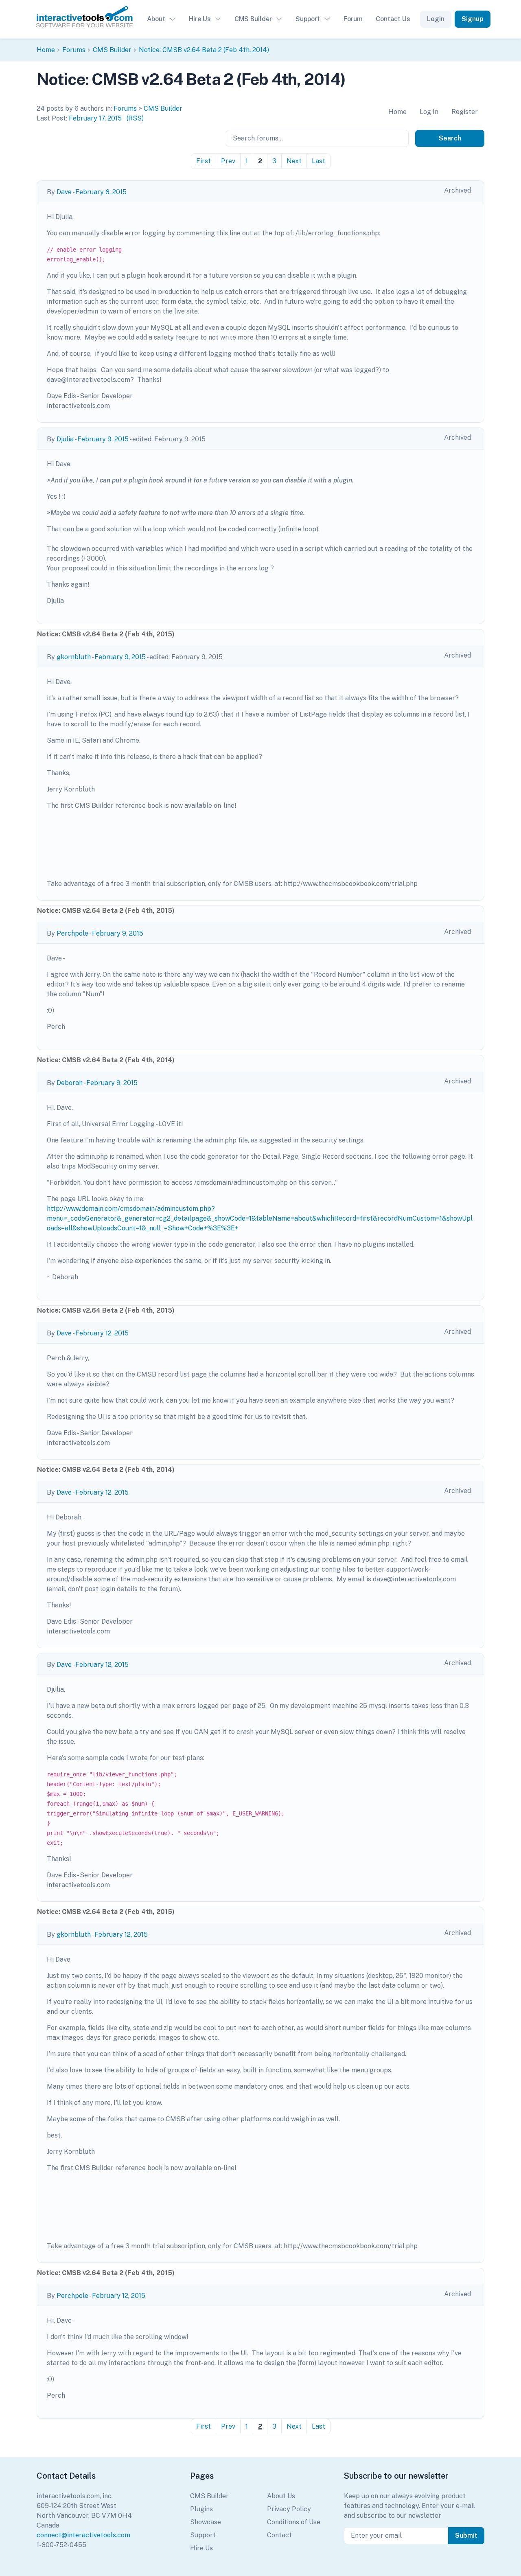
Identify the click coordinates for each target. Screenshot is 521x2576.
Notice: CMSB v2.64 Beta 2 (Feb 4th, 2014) (204, 50)
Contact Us (393, 19)
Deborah (70, 1083)
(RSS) (135, 118)
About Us (281, 2496)
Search (450, 138)
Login (436, 19)
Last (319, 161)
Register (465, 112)
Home (46, 50)
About (156, 19)
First (204, 161)
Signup (473, 19)
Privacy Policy (289, 2509)
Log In (429, 112)
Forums (74, 50)
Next (294, 161)
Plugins (201, 2509)
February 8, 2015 (101, 192)
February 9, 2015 (103, 439)
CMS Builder (253, 19)
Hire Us (200, 19)
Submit (466, 2535)
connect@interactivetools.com (83, 2535)
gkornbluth (74, 657)
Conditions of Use (294, 2522)
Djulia (65, 439)
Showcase (206, 2522)
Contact (279, 2535)
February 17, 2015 (95, 118)
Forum (353, 19)
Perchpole (72, 933)
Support (308, 19)
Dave (64, 192)
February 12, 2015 (102, 1333)
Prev (228, 161)
